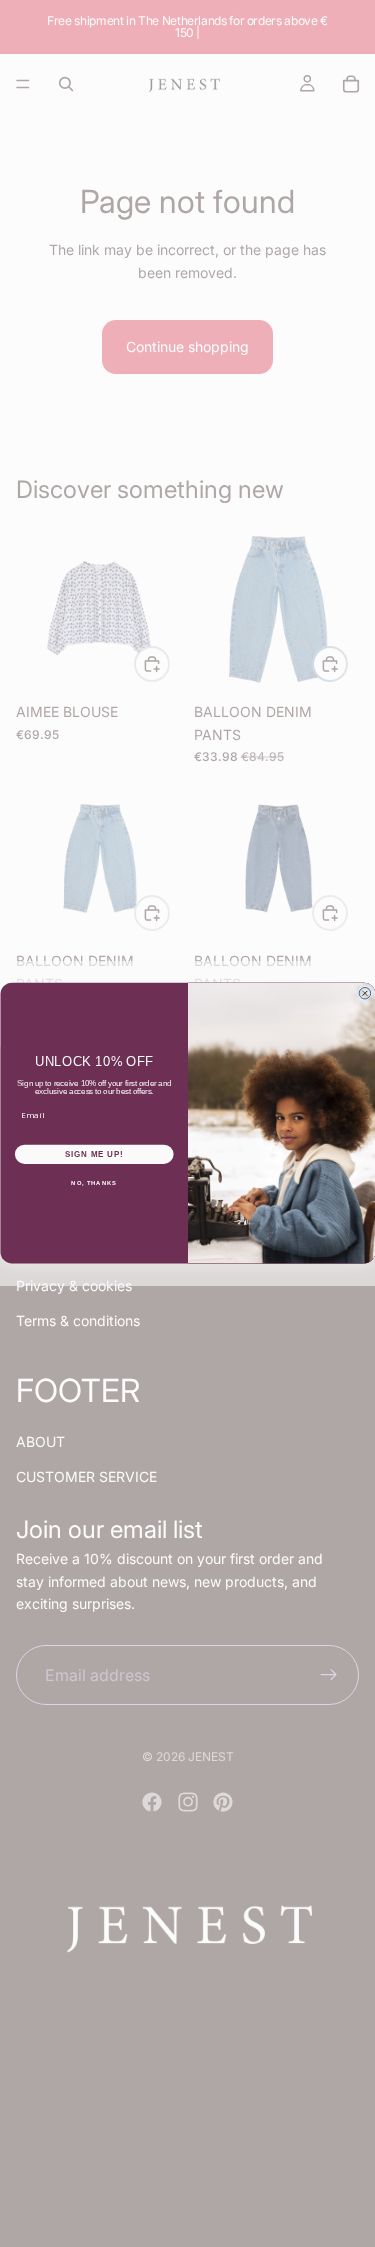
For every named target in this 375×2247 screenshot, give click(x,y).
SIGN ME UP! (94, 1154)
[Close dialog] (365, 994)
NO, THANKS (94, 1183)
